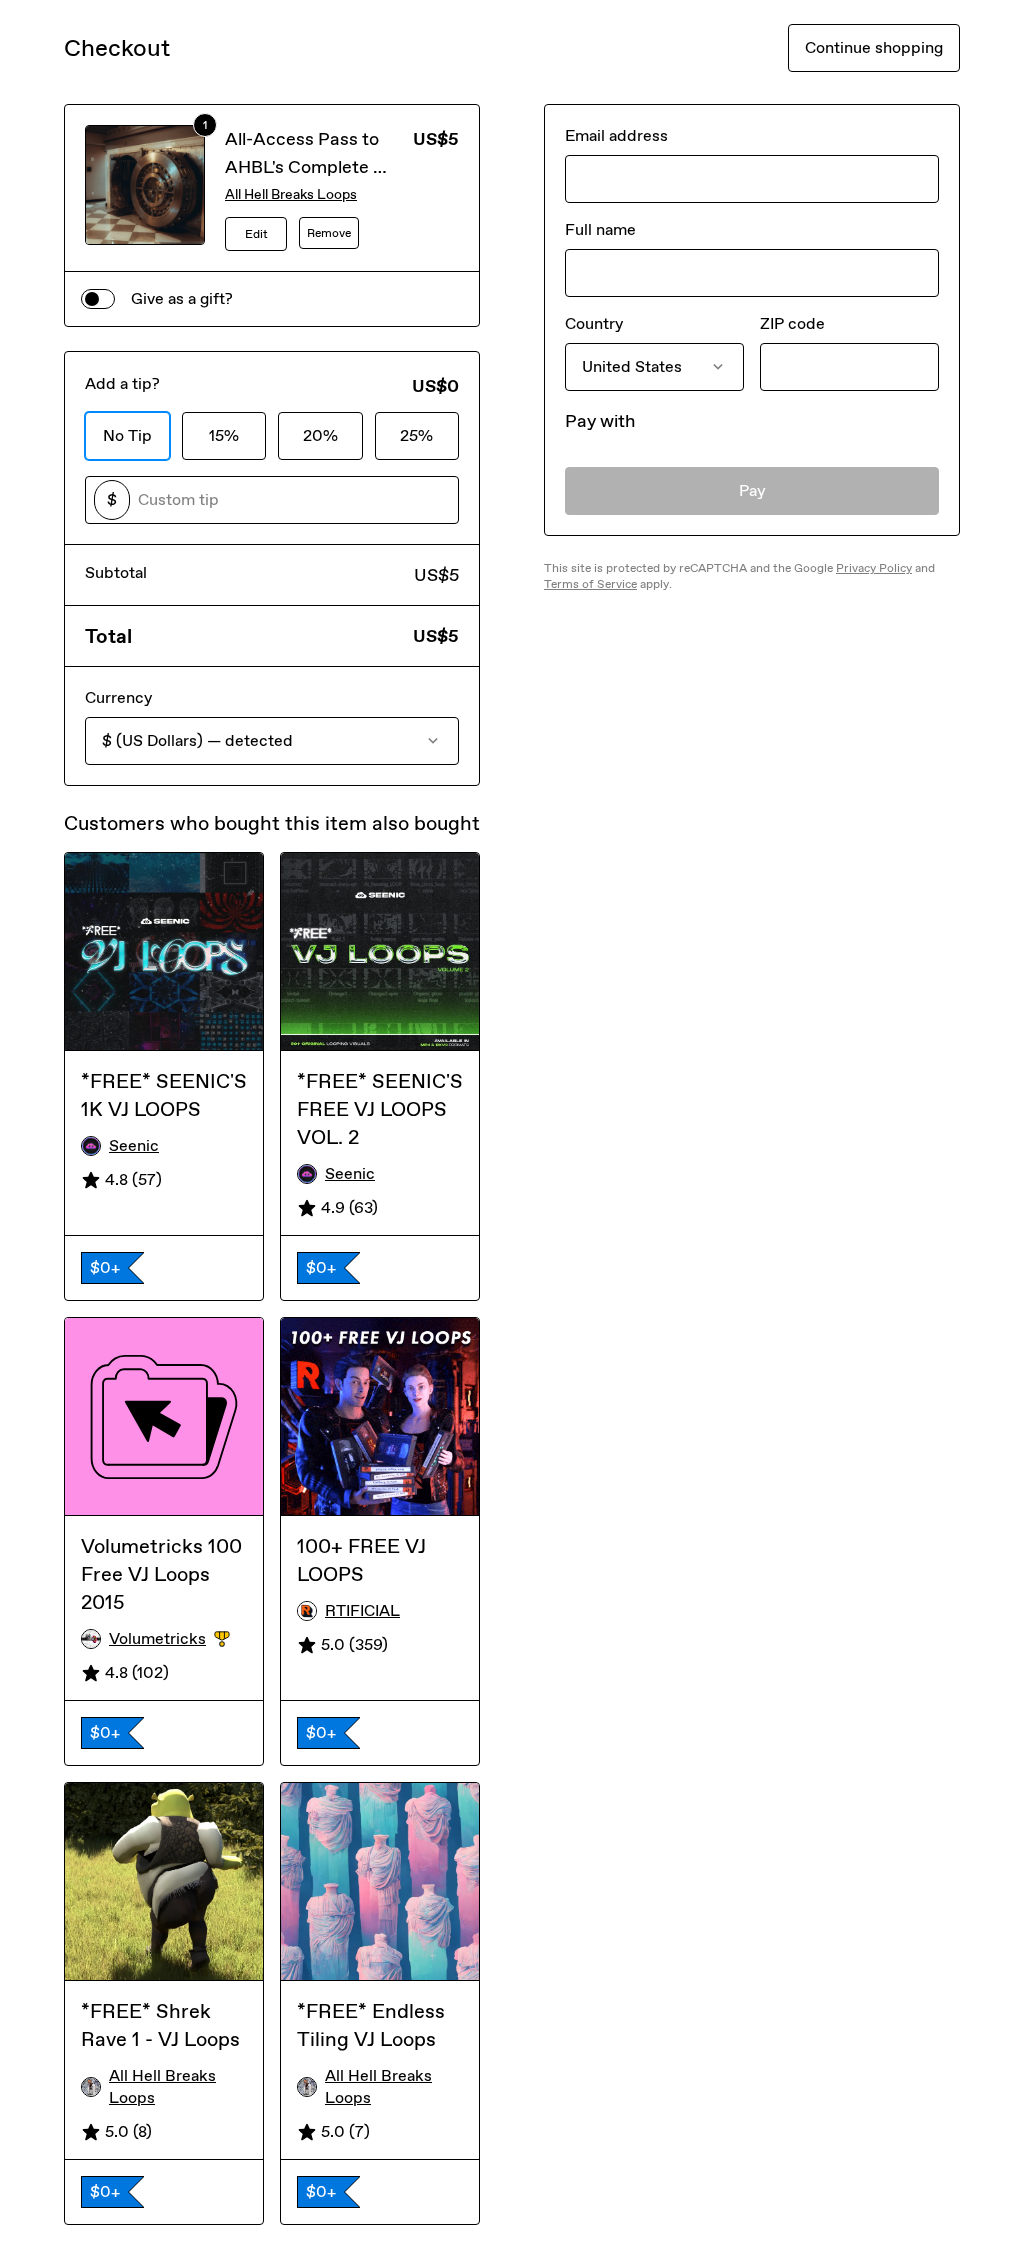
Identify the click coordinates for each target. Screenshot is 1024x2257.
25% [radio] (416, 435)
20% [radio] (320, 435)
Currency (118, 697)
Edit (256, 234)
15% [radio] (224, 435)
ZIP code (792, 323)
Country (594, 323)
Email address (616, 135)
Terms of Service (590, 584)
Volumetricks (178, 1639)
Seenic (134, 1145)
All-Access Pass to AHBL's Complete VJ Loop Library (308, 167)
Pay (752, 490)
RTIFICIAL (362, 1610)
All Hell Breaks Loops (291, 194)
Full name (600, 229)
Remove (329, 233)
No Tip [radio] (127, 435)
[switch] (98, 299)
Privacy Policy (874, 568)
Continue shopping (874, 47)
